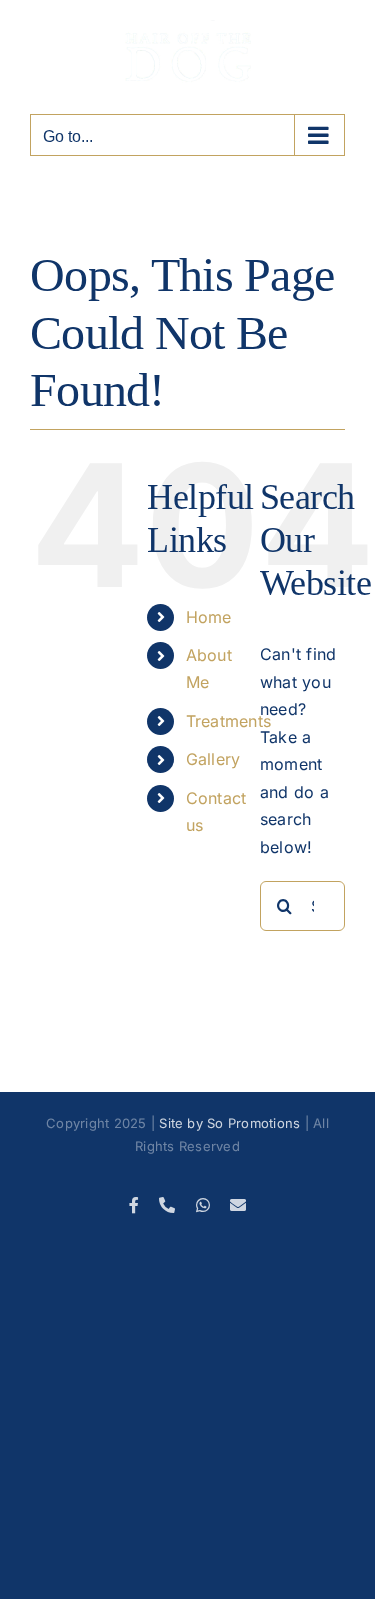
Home (209, 617)
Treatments (228, 721)
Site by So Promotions (229, 1123)
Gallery (213, 759)
